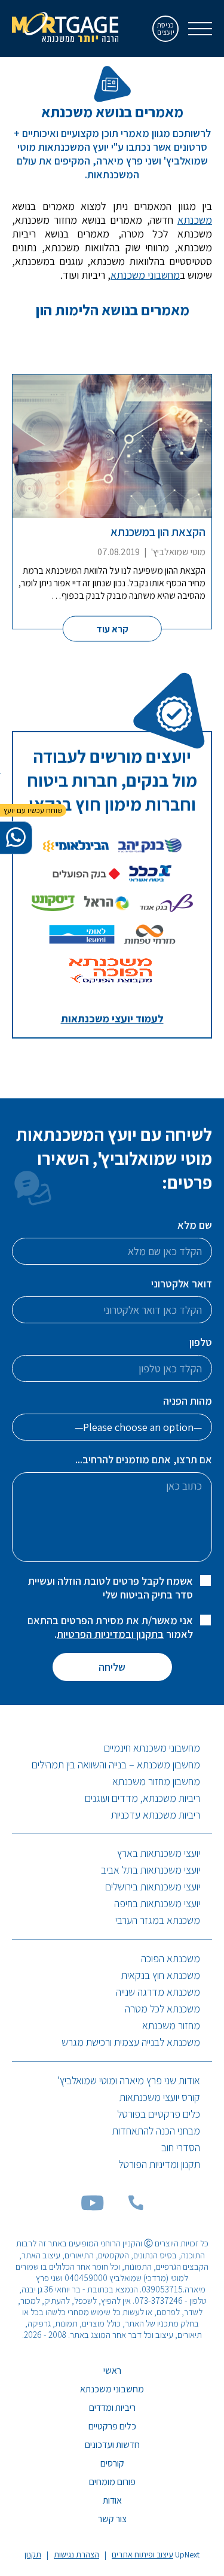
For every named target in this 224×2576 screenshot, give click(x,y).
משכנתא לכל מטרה (162, 2009)
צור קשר (112, 2519)
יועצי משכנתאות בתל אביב (151, 1870)
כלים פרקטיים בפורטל (159, 2114)
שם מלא (195, 1225)
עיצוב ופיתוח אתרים (142, 2554)
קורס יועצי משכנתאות (160, 2097)
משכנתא (195, 220)
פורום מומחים (112, 2482)
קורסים (112, 2463)
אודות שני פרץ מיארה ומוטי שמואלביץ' (129, 2080)
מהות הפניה (188, 1401)
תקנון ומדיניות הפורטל (159, 2164)
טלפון (201, 1342)
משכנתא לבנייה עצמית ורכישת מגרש (131, 2042)
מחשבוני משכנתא (145, 275)
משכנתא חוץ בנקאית (161, 1975)
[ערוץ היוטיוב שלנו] (93, 2207)
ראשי (112, 2371)
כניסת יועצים (166, 28)
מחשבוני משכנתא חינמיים (152, 1748)
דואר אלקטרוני (182, 1284)
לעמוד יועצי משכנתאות (112, 1018)
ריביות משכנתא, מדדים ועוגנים (142, 1798)
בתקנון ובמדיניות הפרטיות (110, 1634)
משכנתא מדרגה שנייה (158, 1992)
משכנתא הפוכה (171, 1958)
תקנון (33, 2554)
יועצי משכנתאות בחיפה (157, 1903)
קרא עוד (112, 628)
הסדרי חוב (181, 2147)
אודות (112, 2500)
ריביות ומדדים (112, 2408)
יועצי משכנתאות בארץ (159, 1853)
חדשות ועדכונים (112, 2445)
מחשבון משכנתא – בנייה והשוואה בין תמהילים (116, 1764)
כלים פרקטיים (112, 2426)
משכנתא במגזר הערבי (158, 1920)
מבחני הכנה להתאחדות (156, 2131)
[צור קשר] (136, 2207)
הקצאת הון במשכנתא (158, 532)
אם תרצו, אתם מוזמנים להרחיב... (144, 1459)
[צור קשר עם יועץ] (16, 838)
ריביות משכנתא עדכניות (156, 1815)
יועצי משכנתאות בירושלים (153, 1887)
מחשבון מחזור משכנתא (156, 1781)
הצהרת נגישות (76, 2554)
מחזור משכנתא (171, 2025)
